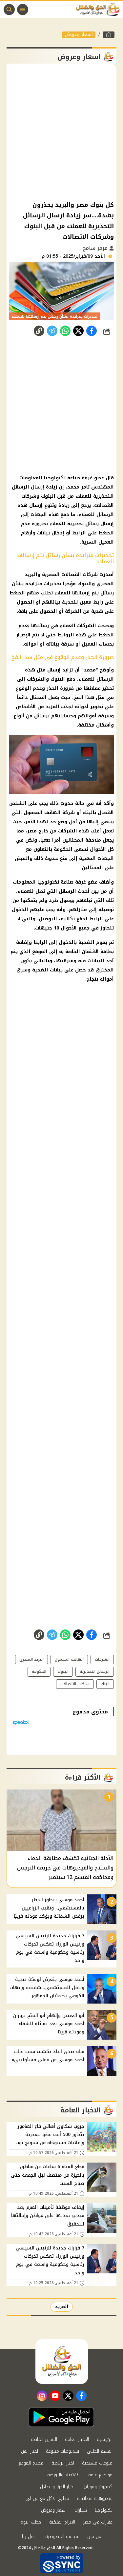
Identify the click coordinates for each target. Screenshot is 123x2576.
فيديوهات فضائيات (95, 2498)
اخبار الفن (30, 2451)
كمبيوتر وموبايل (97, 2487)
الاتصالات (104, 505)
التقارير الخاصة (44, 2439)
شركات (90, 575)
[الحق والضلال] (109, 35)
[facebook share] (92, 331)
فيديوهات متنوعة (62, 2451)
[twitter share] (78, 331)
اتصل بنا (30, 2536)
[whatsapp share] (65, 331)
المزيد (62, 2307)
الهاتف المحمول (69, 1659)
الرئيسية (105, 2439)
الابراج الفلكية (62, 2522)
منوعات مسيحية (97, 2463)
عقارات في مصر (98, 2522)
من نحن (94, 2536)
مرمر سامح (96, 248)
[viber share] (52, 331)
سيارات (81, 2510)
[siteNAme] (99, 10)
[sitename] (62, 2362)
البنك (105, 1684)
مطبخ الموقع (31, 2463)
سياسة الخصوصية (62, 2536)
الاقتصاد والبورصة (64, 2475)
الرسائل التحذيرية (95, 1671)
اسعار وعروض (79, 35)
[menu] (23, 10)
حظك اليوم (31, 2522)
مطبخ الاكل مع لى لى (47, 2498)
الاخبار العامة (77, 2439)
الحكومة (63, 849)
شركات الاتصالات (75, 1684)
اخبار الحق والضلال (57, 2487)
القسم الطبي (100, 2451)
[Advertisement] (61, 132)
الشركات (87, 626)
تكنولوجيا (104, 2510)
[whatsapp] (39, 331)
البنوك (48, 496)
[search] (9, 10)
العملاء (68, 626)
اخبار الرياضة (63, 2463)
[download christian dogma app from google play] (61, 2417)
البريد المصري (31, 1659)
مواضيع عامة (100, 2475)
